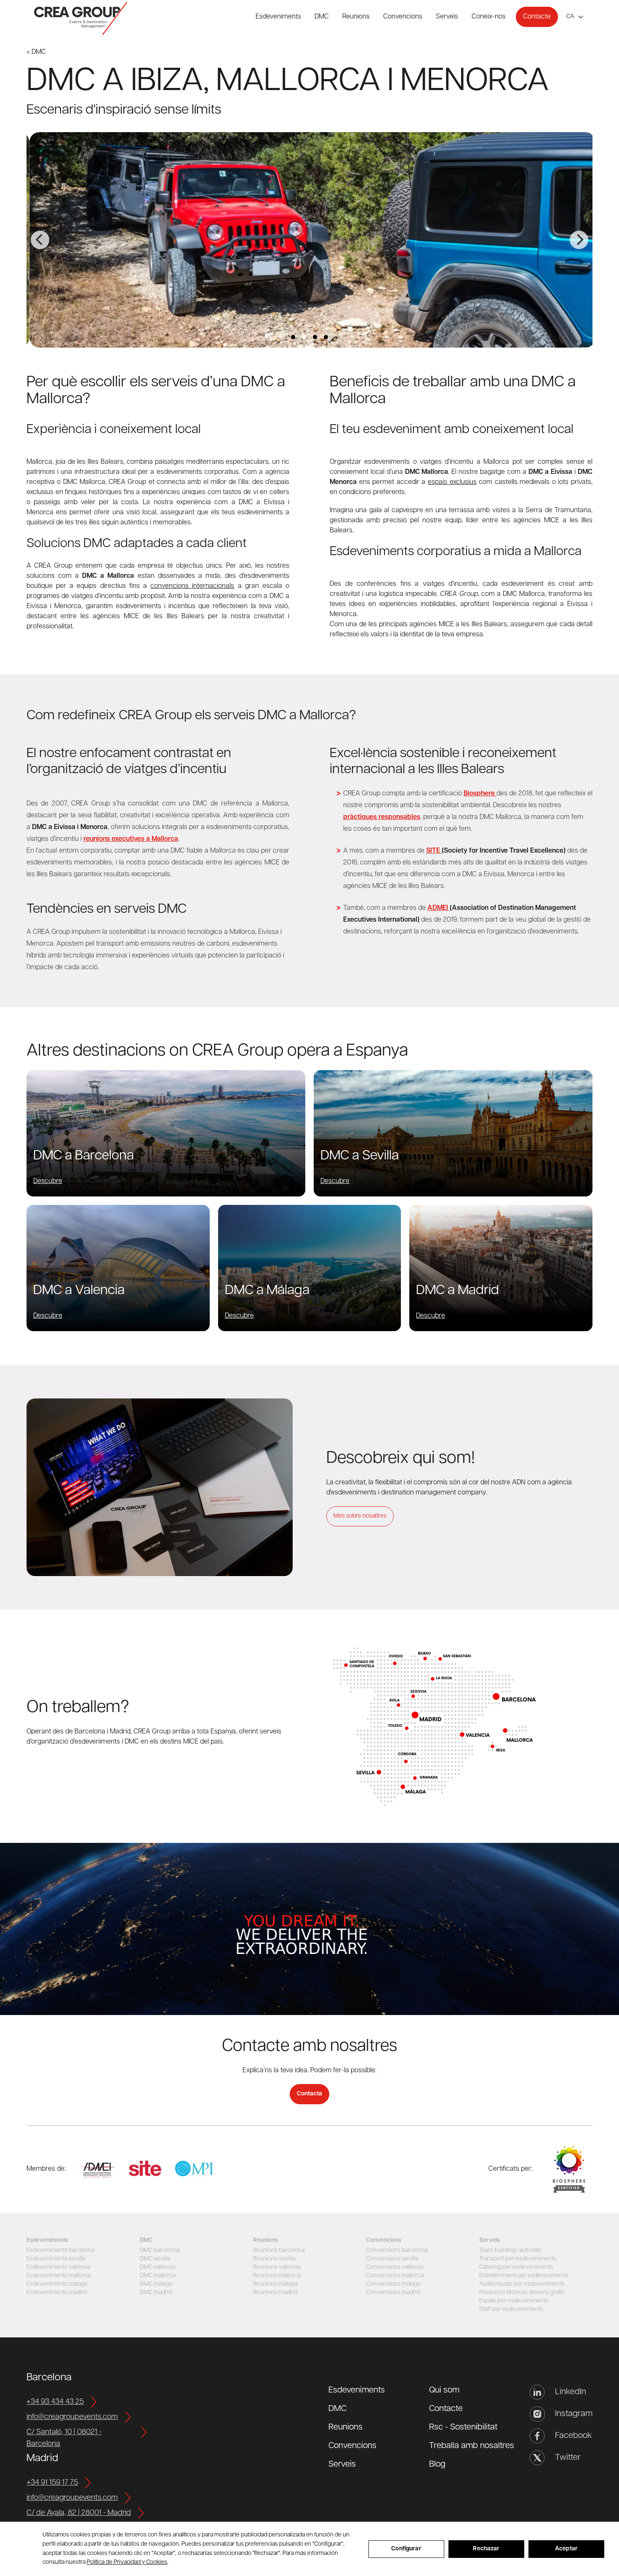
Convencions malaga (393, 2284)
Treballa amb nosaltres (472, 2446)
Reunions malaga (275, 2284)
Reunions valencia (277, 2267)
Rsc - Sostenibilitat (463, 2427)
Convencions (403, 17)
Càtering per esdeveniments (516, 2267)
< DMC (36, 52)
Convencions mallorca (395, 2276)
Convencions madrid (393, 2293)
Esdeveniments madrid (57, 2293)
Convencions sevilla (392, 2259)
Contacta (309, 2094)
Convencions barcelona (397, 2250)
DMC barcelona (160, 2250)
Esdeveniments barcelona (60, 2250)
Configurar (406, 2549)
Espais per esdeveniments (514, 2301)
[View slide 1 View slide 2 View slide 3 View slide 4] (309, 240)
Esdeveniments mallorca (59, 2276)
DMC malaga (156, 2284)
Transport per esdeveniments (518, 2259)
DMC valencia (157, 2267)
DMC (322, 17)
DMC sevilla (155, 2259)
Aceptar (566, 2549)
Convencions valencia (395, 2267)
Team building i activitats (511, 2250)
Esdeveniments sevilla (56, 2259)
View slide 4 (326, 337)
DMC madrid (156, 2293)
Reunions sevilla (274, 2259)
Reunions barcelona (279, 2250)
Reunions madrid (275, 2293)
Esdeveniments (278, 17)
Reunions (356, 17)
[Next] (579, 240)
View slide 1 (293, 337)
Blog (437, 2464)
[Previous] (40, 240)
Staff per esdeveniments (511, 2309)
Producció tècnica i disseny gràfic (522, 2293)
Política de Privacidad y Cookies (127, 2562)
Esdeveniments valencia (58, 2267)
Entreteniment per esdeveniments (524, 2276)
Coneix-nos (489, 17)
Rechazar (486, 2549)
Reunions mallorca (277, 2276)
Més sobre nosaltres (360, 1516)
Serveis (447, 17)
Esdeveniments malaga (57, 2284)
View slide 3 (315, 337)
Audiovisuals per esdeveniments (522, 2284)
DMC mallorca (158, 2276)
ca (570, 17)
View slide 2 (304, 337)
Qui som (444, 2390)
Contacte (537, 17)
